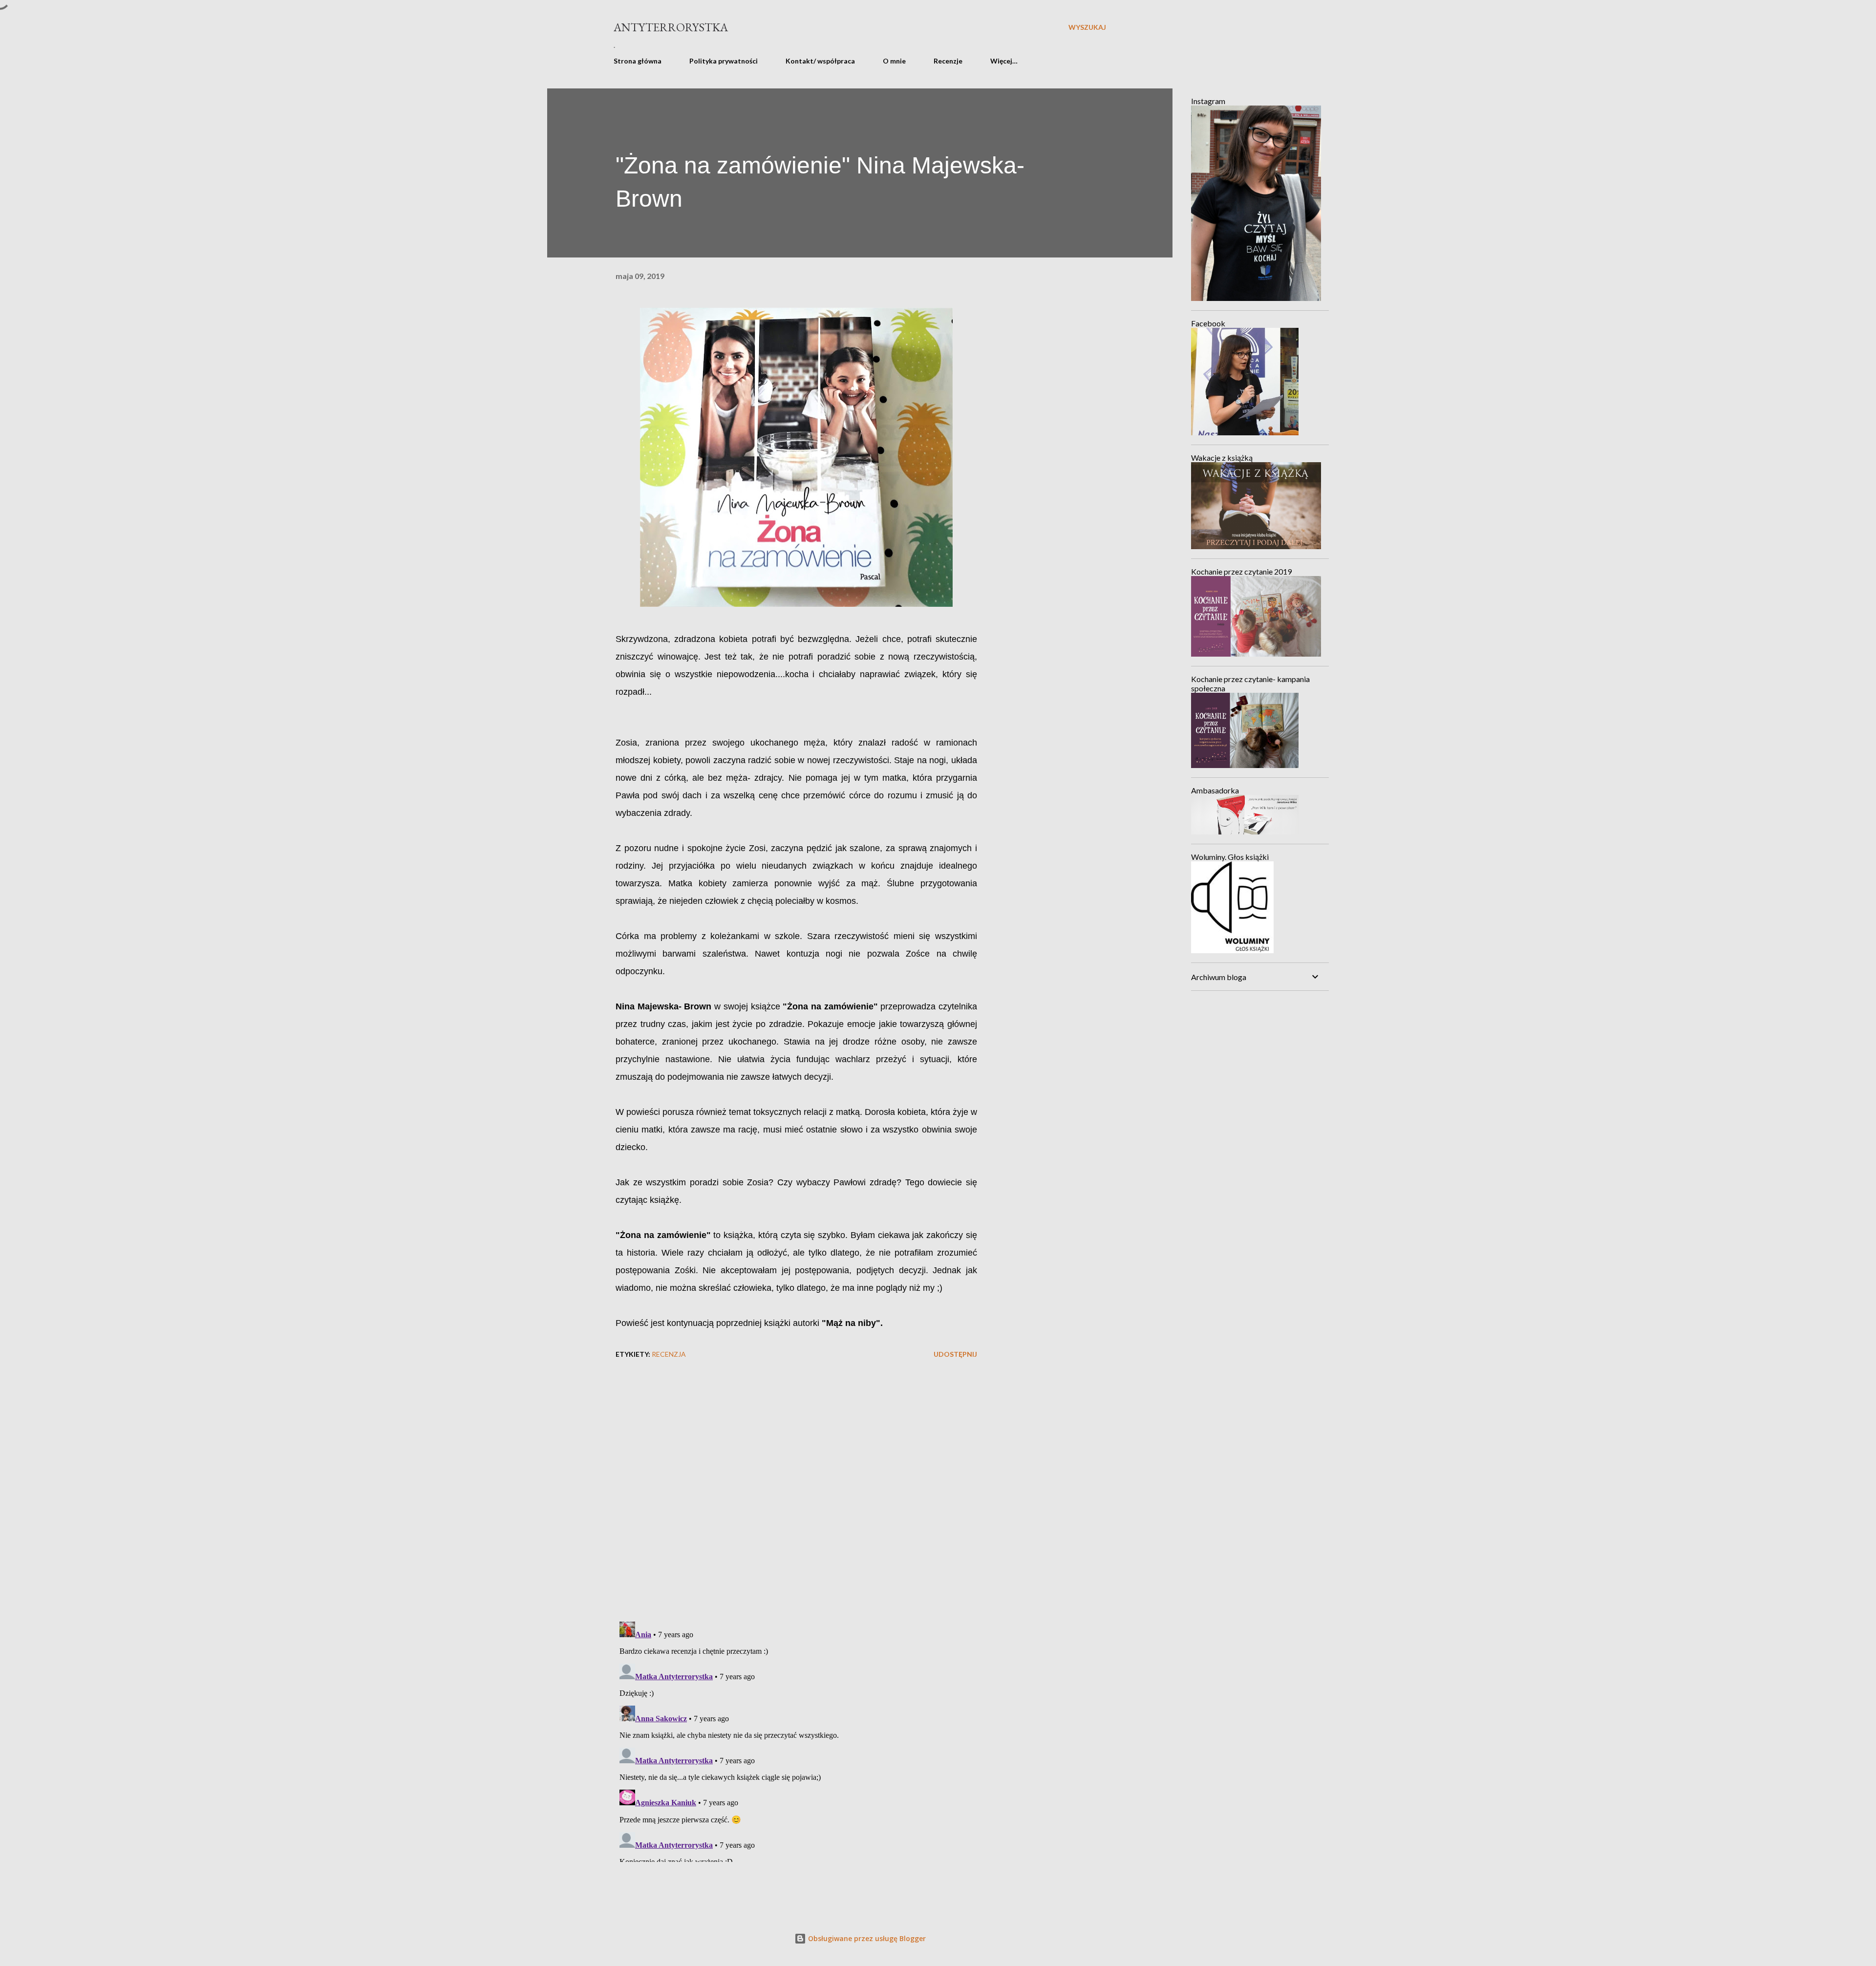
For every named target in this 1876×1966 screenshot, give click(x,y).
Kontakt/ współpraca (820, 61)
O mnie (894, 61)
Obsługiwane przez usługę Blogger (866, 1938)
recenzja (669, 1354)
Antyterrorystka (671, 27)
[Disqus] (796, 1487)
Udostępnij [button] (955, 1354)
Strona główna (638, 61)
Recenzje (948, 61)
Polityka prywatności (724, 61)
